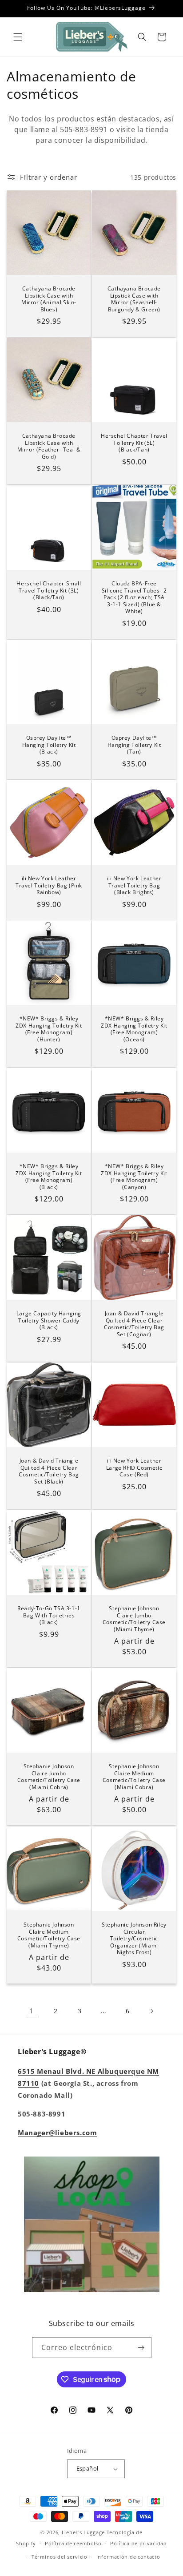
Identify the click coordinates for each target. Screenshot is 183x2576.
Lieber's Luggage (84, 2532)
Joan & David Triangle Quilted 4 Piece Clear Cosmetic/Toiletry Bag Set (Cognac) (134, 1324)
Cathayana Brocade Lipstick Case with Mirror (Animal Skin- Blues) (49, 299)
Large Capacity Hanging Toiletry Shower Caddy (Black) (49, 1320)
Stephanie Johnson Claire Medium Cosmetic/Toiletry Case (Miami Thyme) (49, 1935)
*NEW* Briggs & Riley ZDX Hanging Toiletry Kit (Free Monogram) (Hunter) (49, 1029)
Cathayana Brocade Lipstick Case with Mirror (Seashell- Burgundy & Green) (134, 299)
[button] (18, 37)
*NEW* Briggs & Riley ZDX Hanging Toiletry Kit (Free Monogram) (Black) (49, 1177)
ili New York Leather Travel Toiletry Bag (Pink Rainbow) (49, 885)
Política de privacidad (138, 2543)
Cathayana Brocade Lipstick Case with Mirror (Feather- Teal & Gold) (49, 446)
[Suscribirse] (141, 2348)
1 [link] (32, 2011)
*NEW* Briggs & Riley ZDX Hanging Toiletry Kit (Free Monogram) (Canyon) (134, 1177)
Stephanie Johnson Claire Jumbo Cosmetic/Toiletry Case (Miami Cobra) (49, 1777)
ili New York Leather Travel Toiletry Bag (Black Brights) (134, 885)
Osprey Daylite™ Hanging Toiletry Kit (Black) (49, 745)
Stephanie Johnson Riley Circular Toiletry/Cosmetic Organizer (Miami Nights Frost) (134, 1939)
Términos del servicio (60, 2557)
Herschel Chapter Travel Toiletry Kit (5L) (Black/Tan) (134, 443)
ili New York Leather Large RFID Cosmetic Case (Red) (134, 1468)
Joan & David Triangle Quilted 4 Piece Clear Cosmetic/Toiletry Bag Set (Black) (49, 1471)
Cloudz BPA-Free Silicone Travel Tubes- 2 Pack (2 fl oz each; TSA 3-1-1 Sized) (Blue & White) (134, 597)
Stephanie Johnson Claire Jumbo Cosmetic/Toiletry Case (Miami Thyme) (134, 1619)
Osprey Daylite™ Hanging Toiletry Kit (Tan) (134, 745)
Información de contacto (128, 2557)
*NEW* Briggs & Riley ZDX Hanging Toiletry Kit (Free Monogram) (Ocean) (134, 1029)
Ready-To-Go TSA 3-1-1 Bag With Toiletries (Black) (49, 1615)
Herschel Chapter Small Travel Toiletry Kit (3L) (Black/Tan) (49, 591)
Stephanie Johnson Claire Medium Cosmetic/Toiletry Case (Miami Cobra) (134, 1777)
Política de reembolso (73, 2543)
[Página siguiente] (151, 2011)
